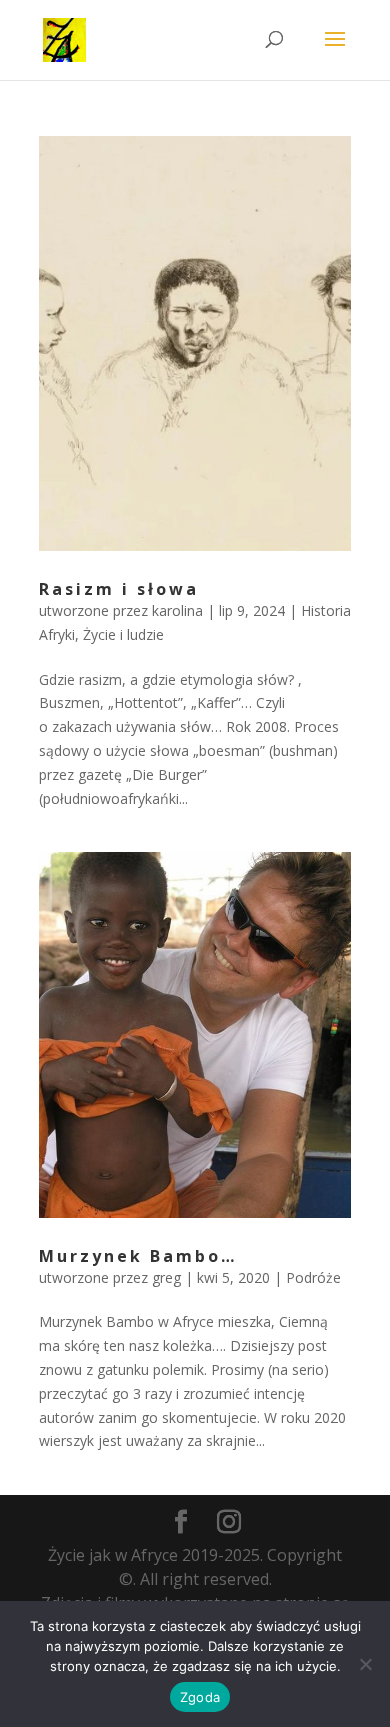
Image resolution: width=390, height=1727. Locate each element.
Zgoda (200, 1697)
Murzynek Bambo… (138, 1256)
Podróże (313, 1277)
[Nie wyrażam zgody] (365, 1664)
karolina (177, 610)
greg (166, 1277)
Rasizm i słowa (119, 589)
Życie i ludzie (123, 634)
